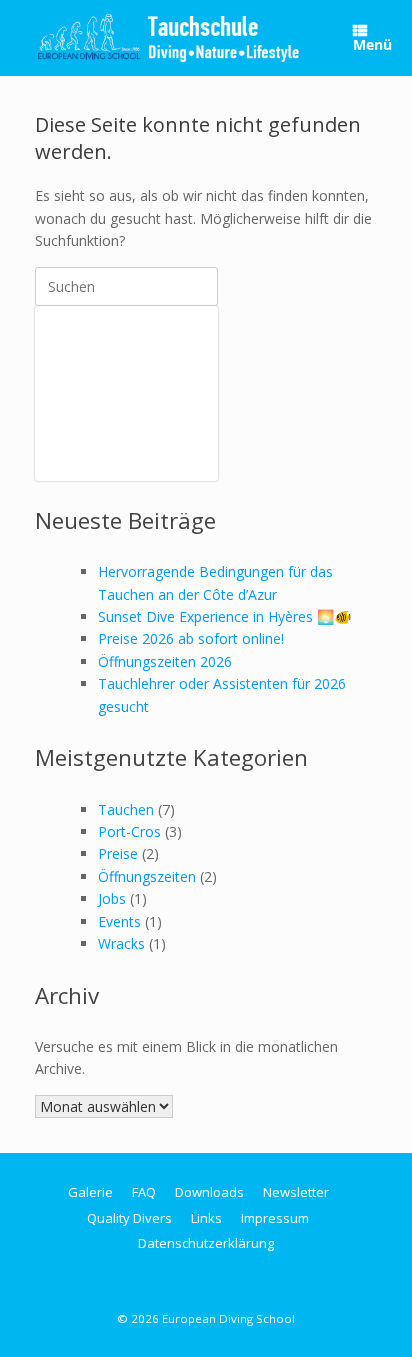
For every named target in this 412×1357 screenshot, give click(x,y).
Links (206, 1218)
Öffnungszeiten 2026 (165, 661)
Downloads (209, 1192)
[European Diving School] (169, 38)
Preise (118, 853)
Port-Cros (129, 831)
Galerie (90, 1192)
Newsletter (296, 1192)
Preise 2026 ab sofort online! (191, 638)
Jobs (112, 898)
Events (119, 921)
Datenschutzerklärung (206, 1243)
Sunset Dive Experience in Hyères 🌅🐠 (224, 616)
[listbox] (126, 393)
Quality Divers (129, 1218)
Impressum (275, 1218)
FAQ (144, 1192)
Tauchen (126, 809)
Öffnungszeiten (147, 876)
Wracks (121, 943)
